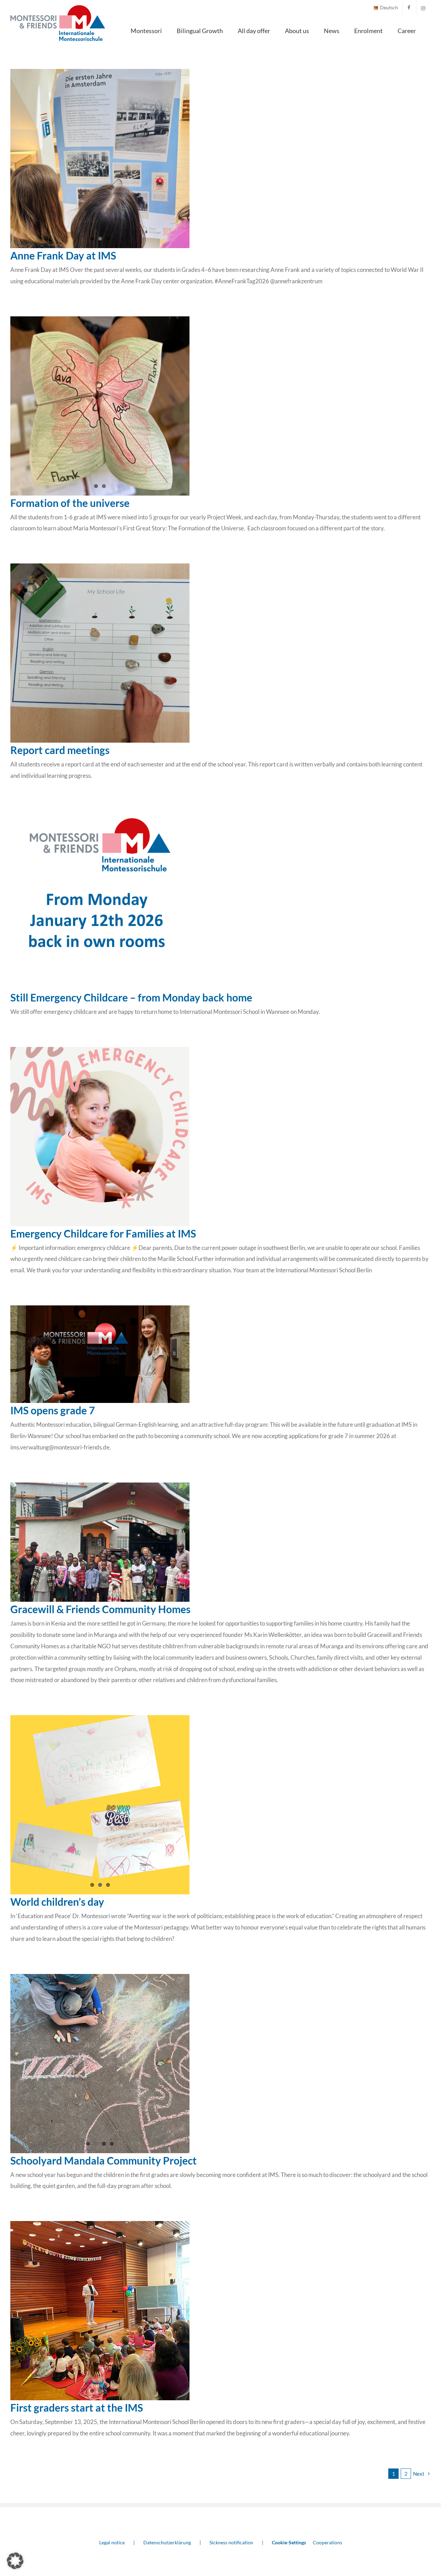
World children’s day (57, 1902)
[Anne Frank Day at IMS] (100, 159)
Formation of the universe (70, 503)
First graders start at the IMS (77, 2407)
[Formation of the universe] (100, 406)
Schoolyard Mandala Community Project (104, 2160)
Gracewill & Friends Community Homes (100, 1609)
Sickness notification (231, 2542)
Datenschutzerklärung (167, 2542)
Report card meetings (60, 750)
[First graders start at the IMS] (100, 2311)
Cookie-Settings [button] (289, 2542)
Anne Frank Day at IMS (63, 255)
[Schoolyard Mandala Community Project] (100, 2064)
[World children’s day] (100, 1805)
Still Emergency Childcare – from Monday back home (131, 997)
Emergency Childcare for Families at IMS (103, 1233)
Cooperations (327, 2542)
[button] (15, 2561)
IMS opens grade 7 (53, 1410)
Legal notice (112, 2542)
